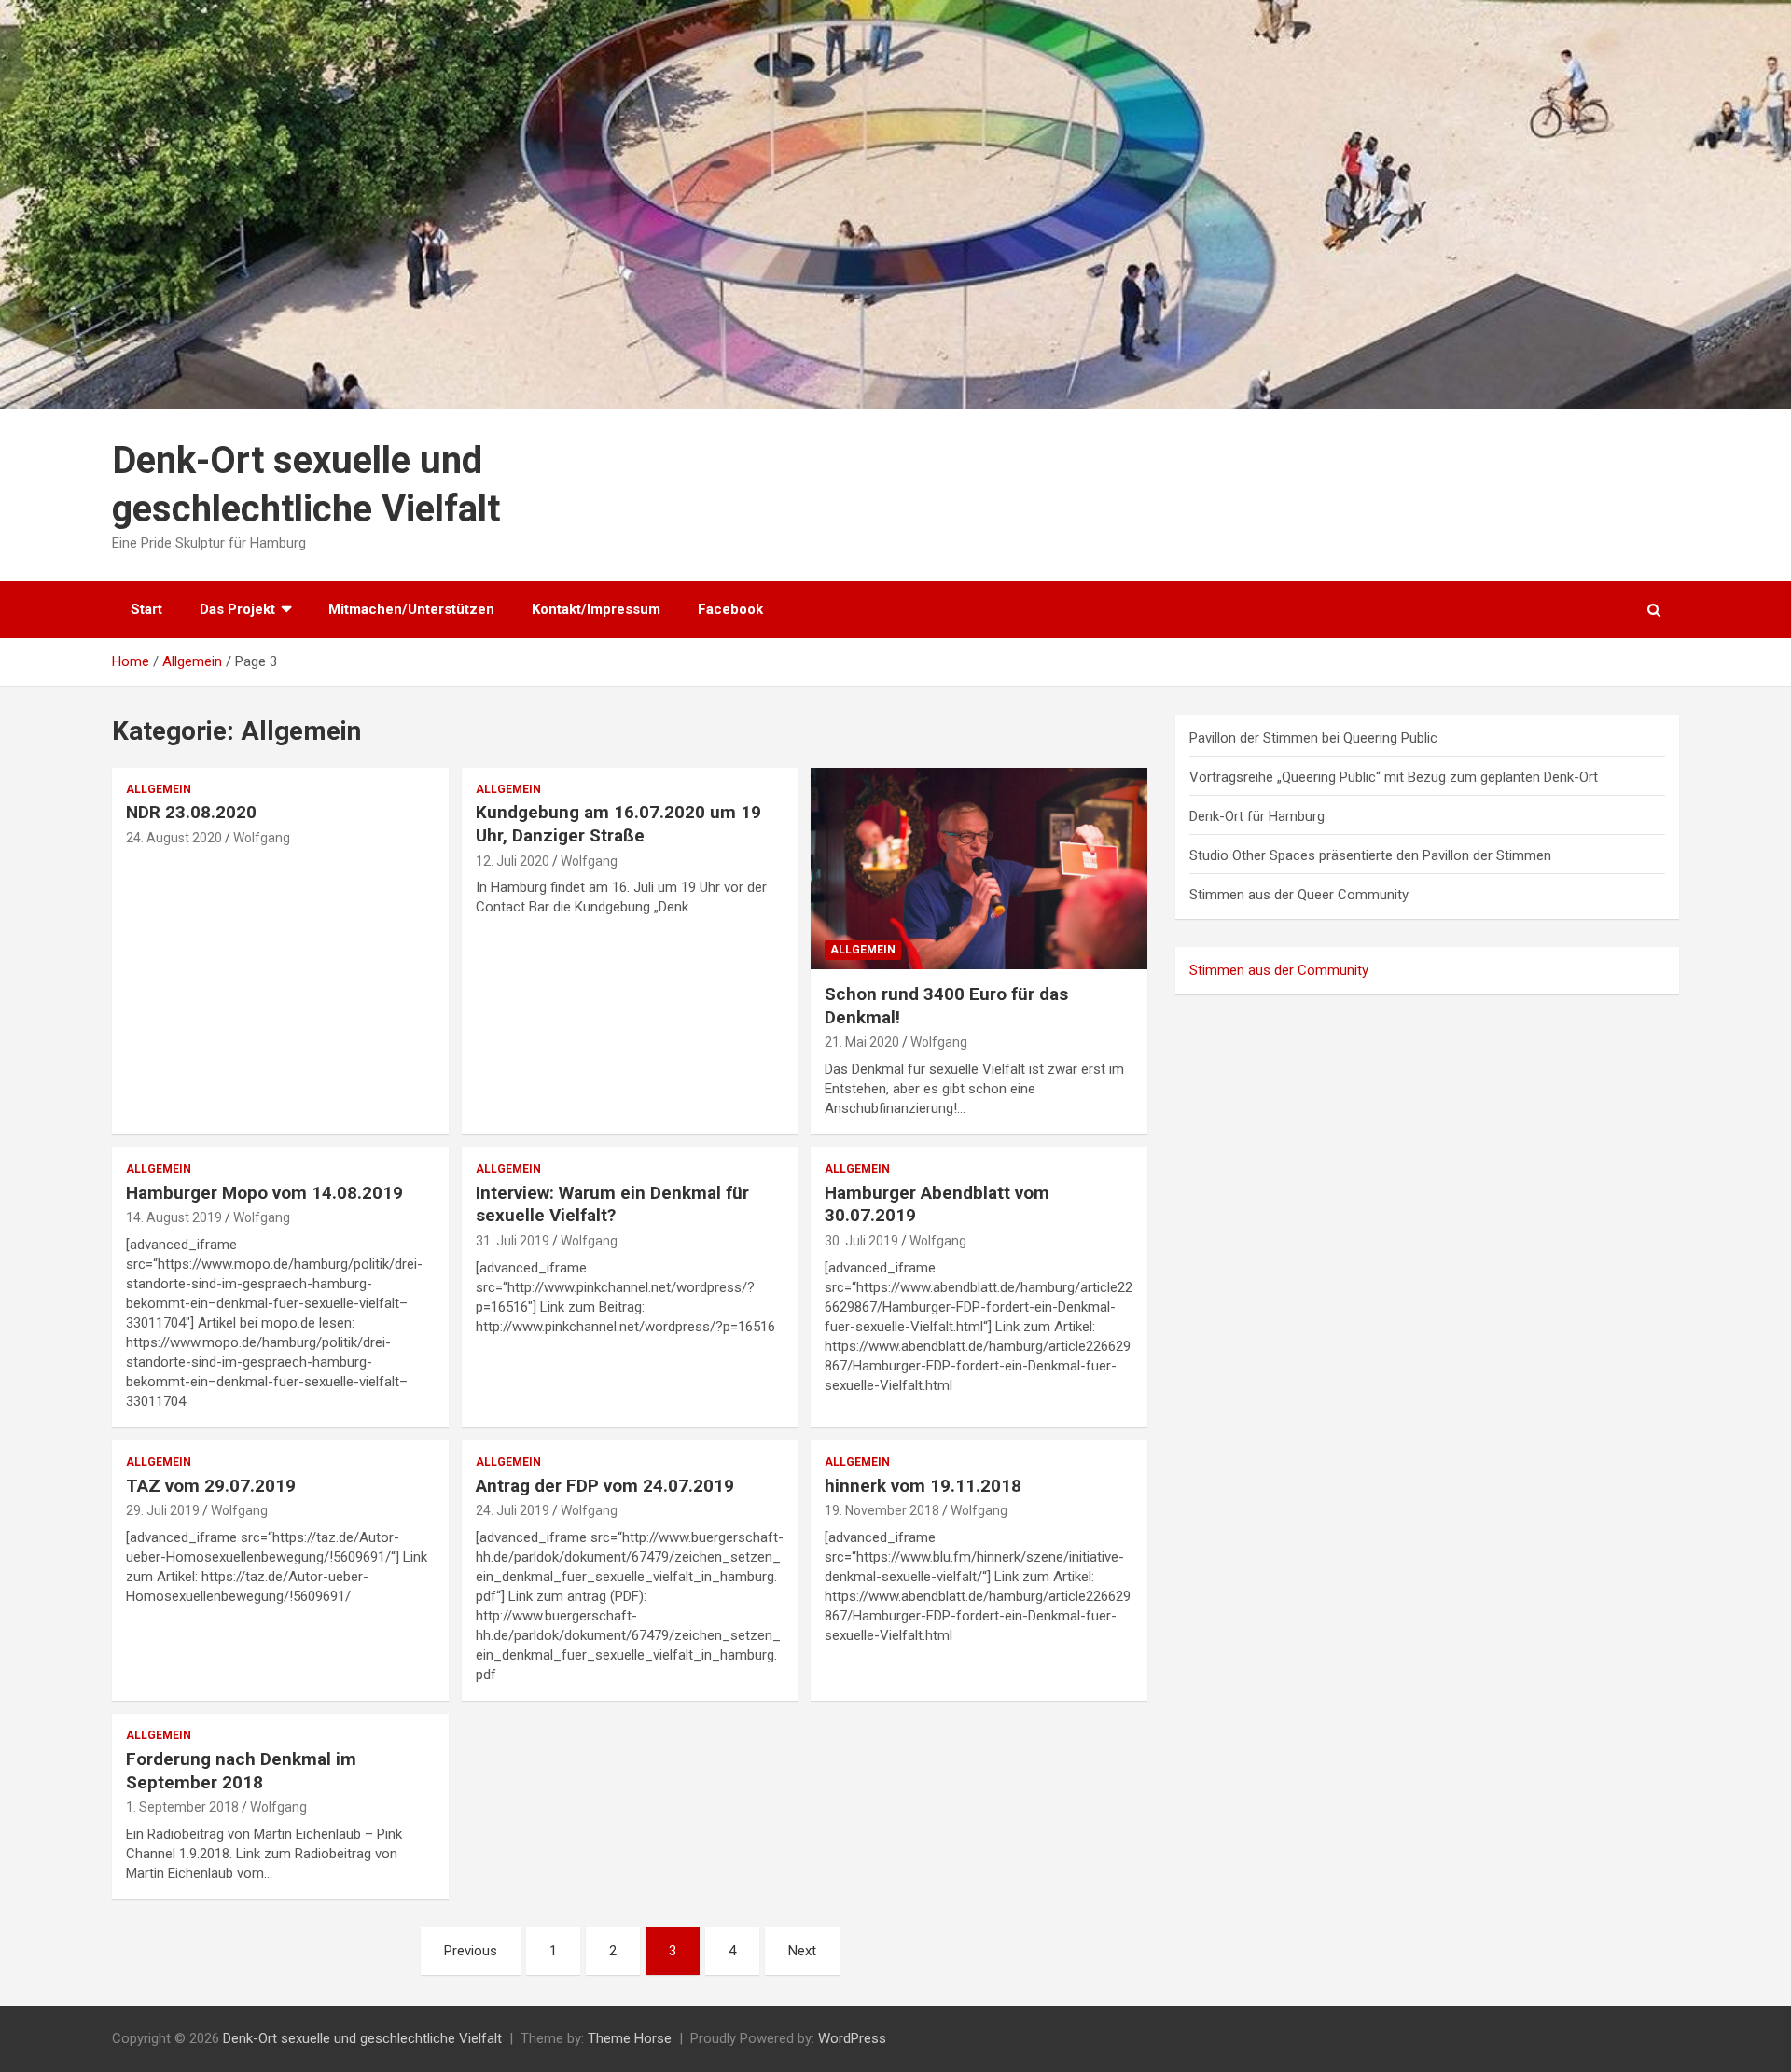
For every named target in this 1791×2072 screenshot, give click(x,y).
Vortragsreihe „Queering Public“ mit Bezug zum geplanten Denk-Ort (1394, 777)
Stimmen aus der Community (1279, 970)
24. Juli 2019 (513, 1510)
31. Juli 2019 (513, 1241)
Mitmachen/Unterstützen (411, 609)
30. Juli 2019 (861, 1241)
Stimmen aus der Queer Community (1299, 895)
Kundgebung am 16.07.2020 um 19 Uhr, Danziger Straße (618, 824)
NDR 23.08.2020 (191, 812)
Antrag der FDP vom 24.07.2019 (605, 1486)
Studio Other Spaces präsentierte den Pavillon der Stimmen (1370, 855)
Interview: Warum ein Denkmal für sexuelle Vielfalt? (612, 1204)
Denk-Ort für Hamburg (1257, 816)
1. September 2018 (182, 1807)
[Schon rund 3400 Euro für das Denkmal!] (979, 869)
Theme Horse (630, 2038)
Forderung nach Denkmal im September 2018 (241, 1771)
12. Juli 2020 (513, 861)
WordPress (852, 2038)
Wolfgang (262, 838)
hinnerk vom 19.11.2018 (923, 1486)
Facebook (730, 609)
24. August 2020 (174, 838)
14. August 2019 (174, 1217)
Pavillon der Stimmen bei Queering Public (1313, 738)
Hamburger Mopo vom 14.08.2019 (264, 1193)
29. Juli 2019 (163, 1510)
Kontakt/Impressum (596, 609)
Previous (471, 1951)
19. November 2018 (882, 1510)
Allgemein (159, 789)
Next (802, 1951)
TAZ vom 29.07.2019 (211, 1486)
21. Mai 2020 (862, 1042)
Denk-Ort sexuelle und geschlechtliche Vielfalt (362, 2038)
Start (146, 609)
